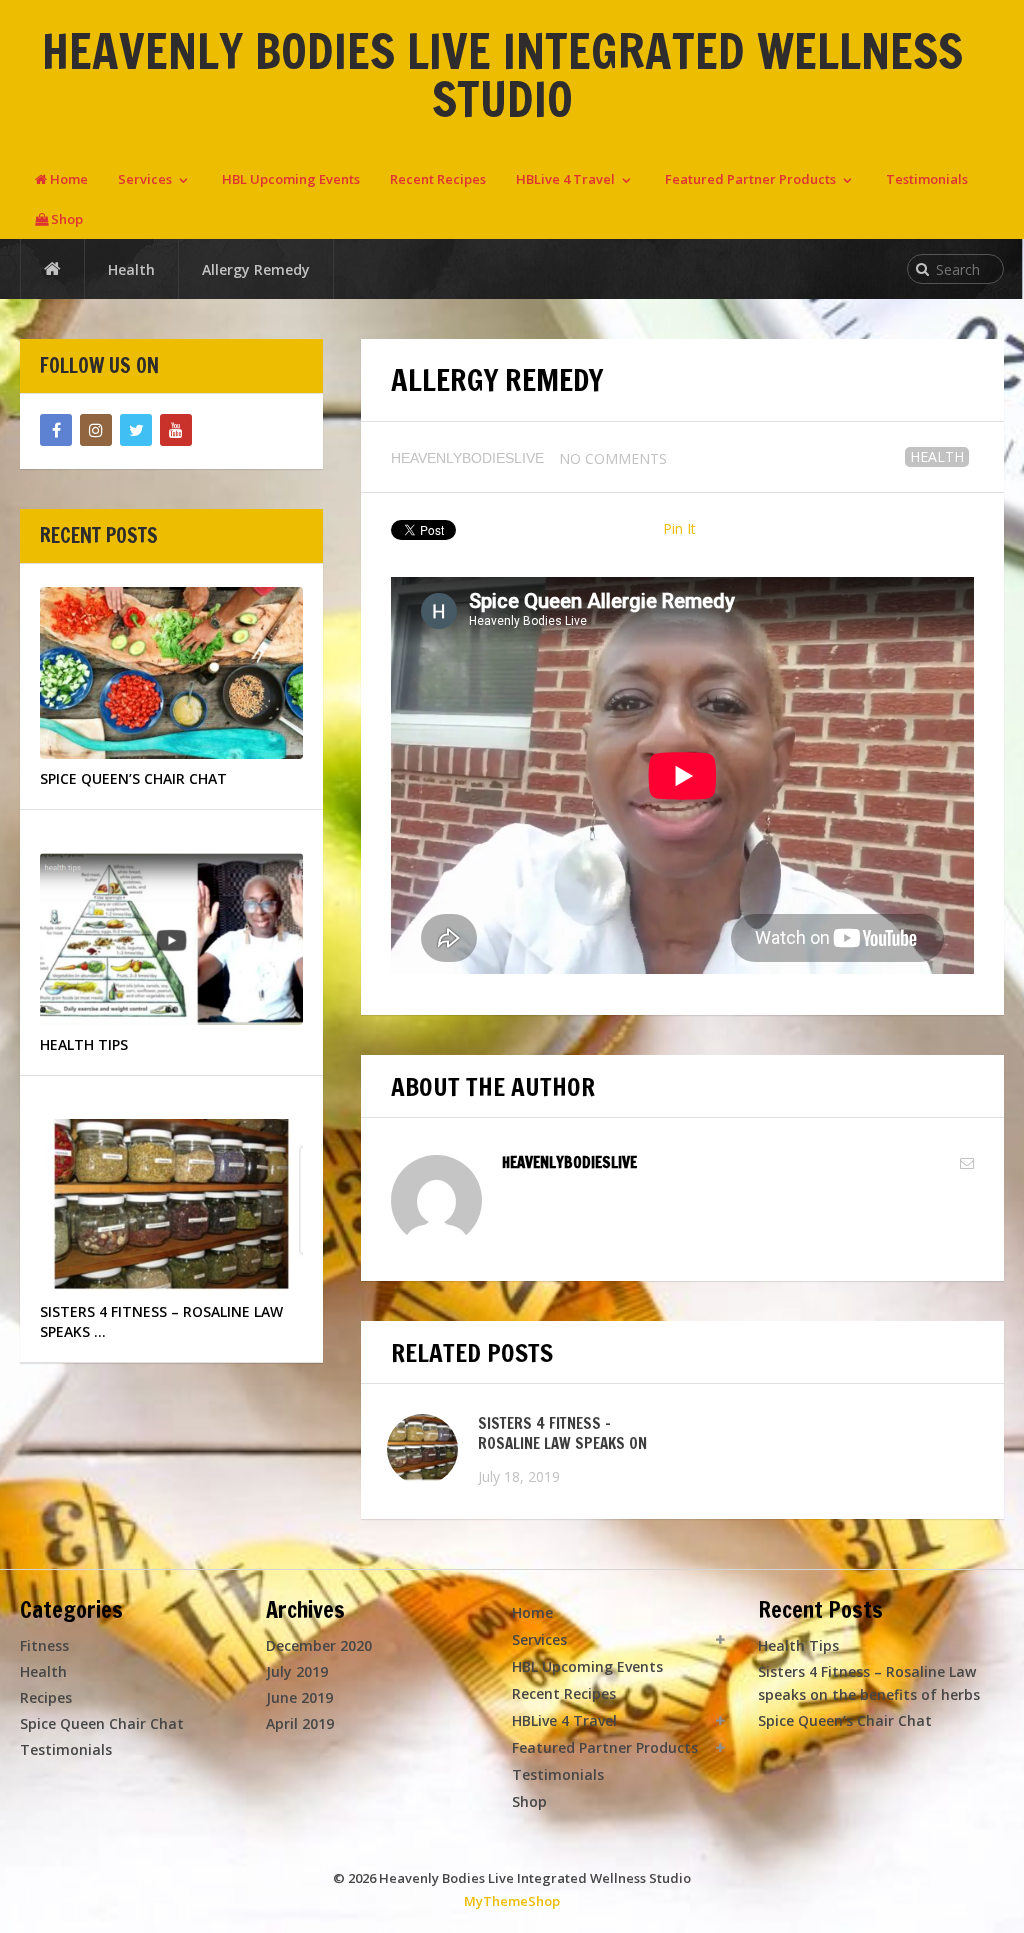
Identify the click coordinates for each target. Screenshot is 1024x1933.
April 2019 (300, 1723)
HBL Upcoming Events (291, 179)
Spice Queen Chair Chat (102, 1723)
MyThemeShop (512, 1901)
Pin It (679, 528)
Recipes (46, 1697)
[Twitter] (136, 430)
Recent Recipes (438, 179)
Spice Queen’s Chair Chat (845, 1720)
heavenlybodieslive (467, 458)
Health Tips (798, 1645)
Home (67, 179)
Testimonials (927, 179)
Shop (65, 219)
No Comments (613, 458)
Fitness (44, 1645)
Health (937, 456)
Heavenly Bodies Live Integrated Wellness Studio (502, 75)
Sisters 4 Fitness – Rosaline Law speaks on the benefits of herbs (562, 1443)
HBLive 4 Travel (565, 179)
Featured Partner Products (750, 179)
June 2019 (299, 1697)
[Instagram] (96, 430)
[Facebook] (56, 430)
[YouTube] (176, 430)
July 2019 (297, 1671)
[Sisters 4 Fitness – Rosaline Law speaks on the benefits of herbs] (422, 1449)
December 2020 (319, 1645)
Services (145, 179)
